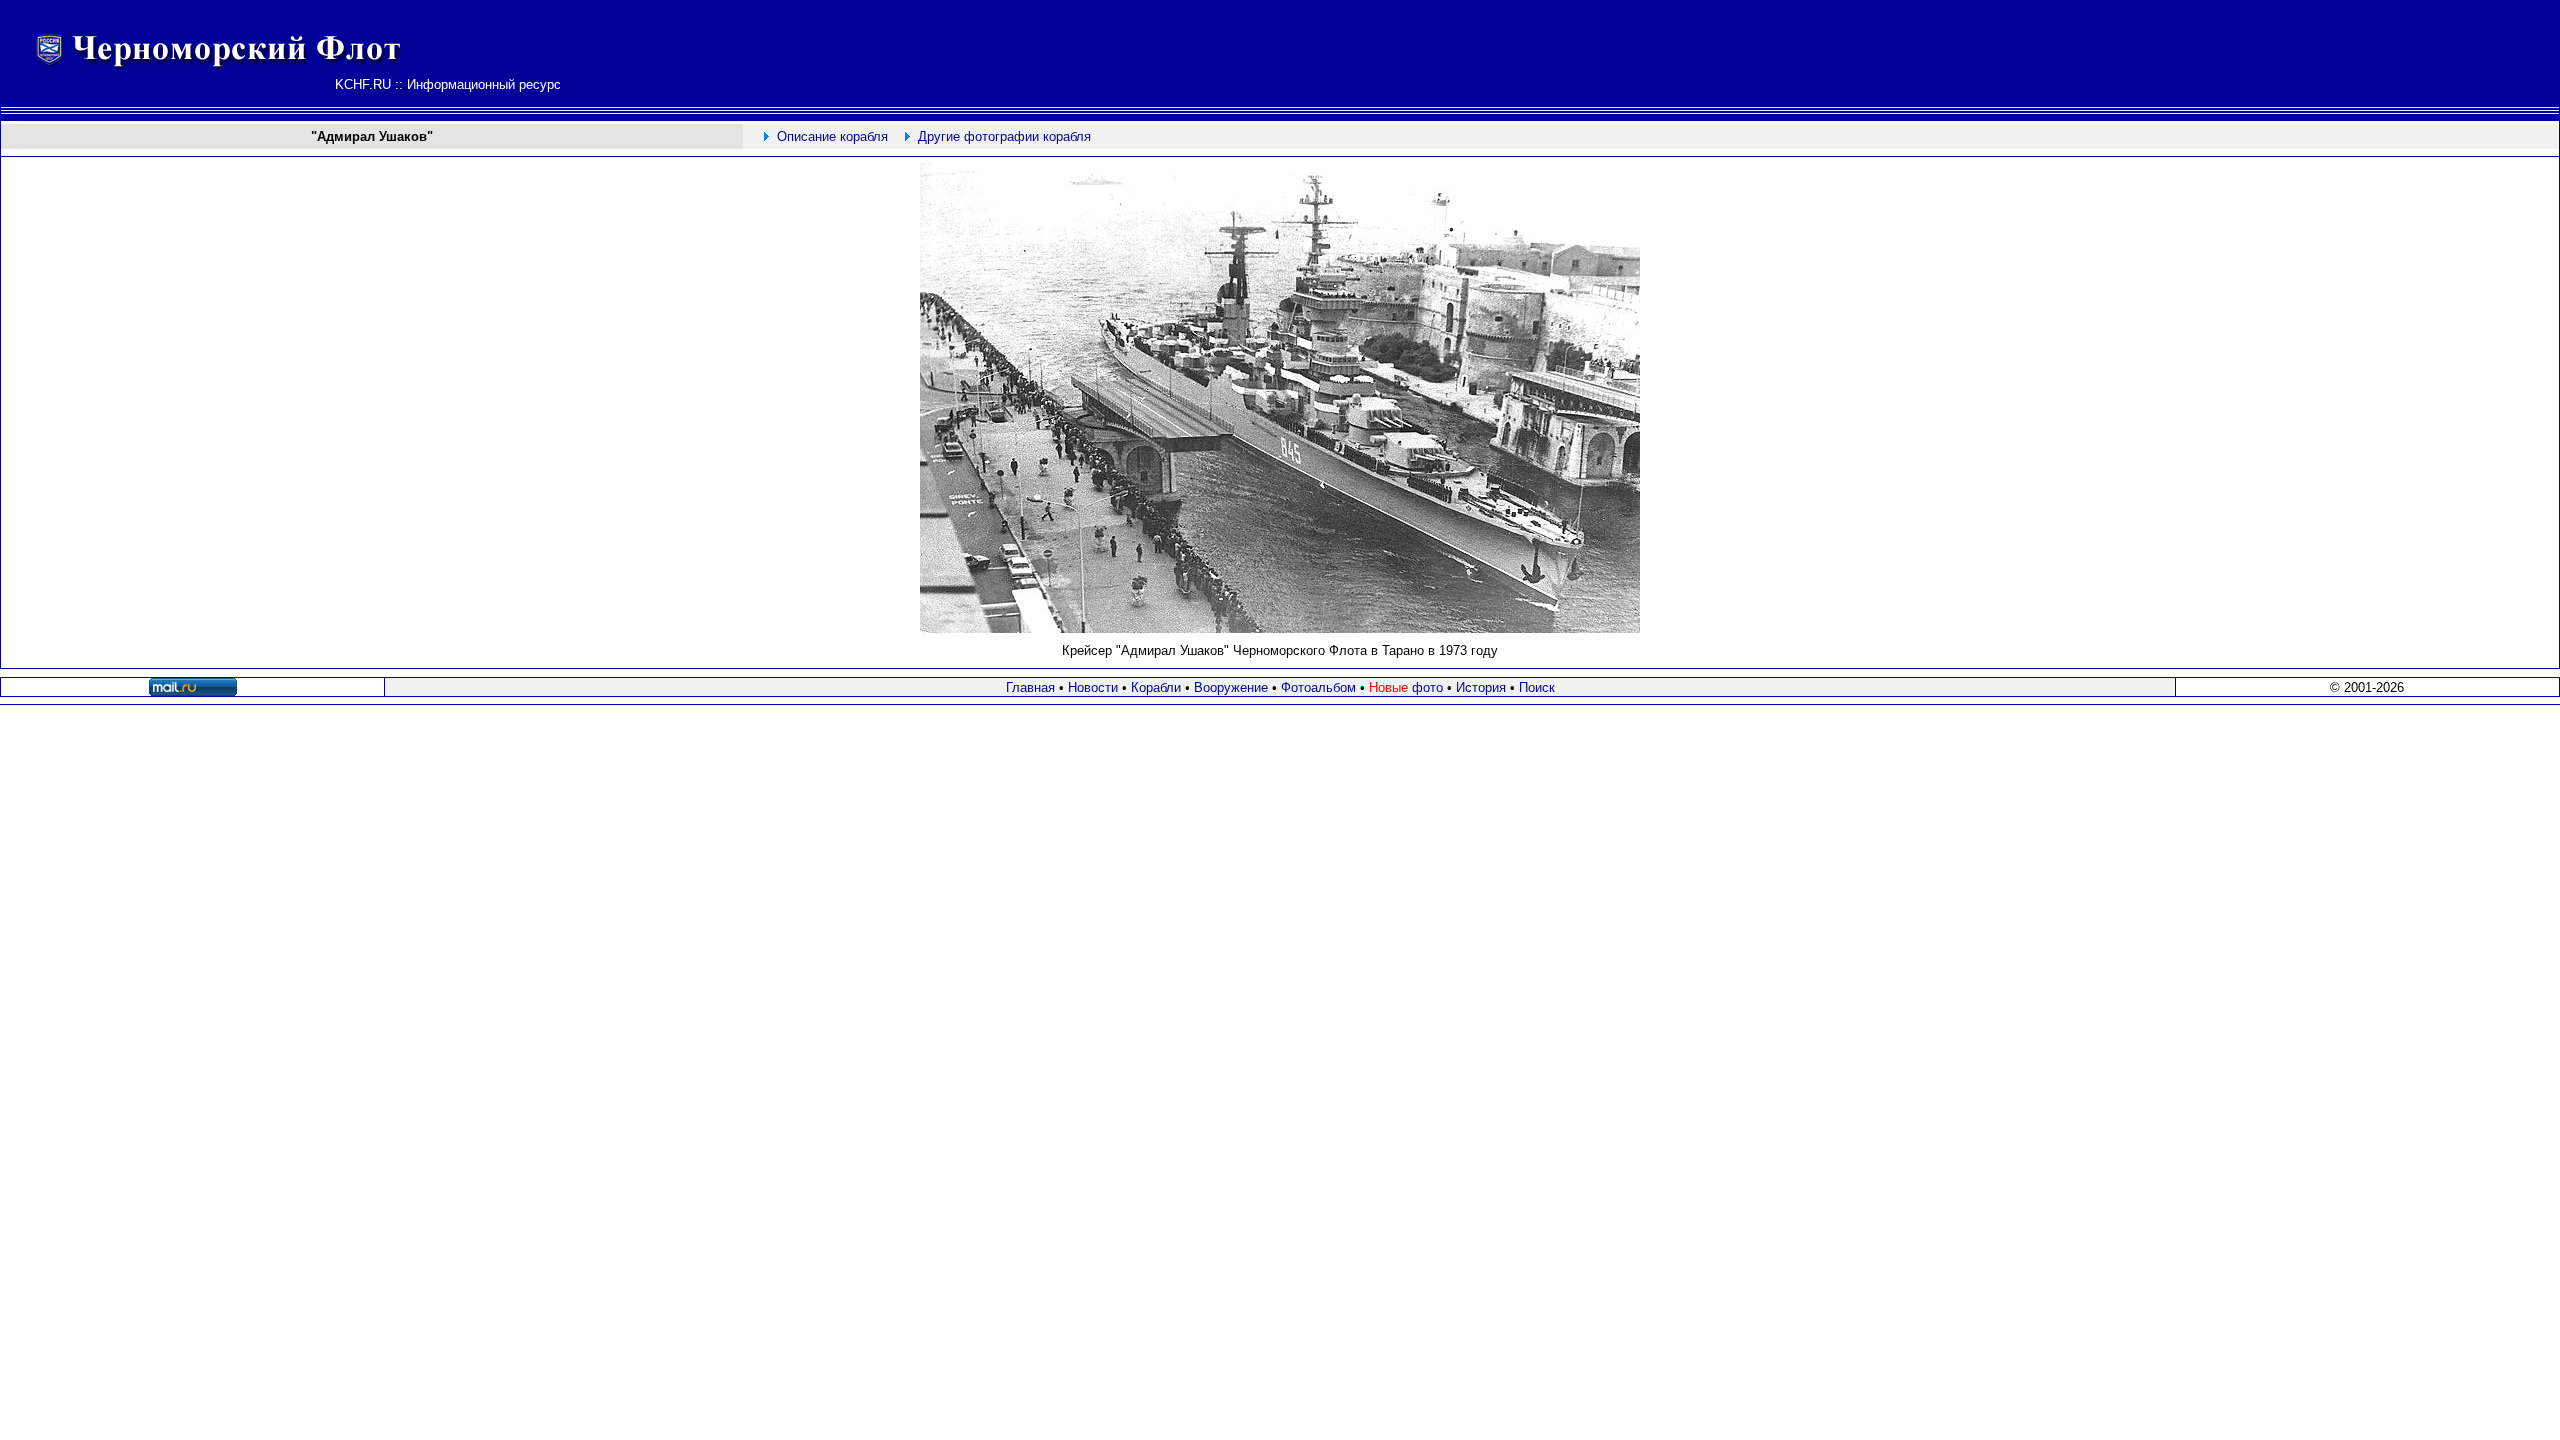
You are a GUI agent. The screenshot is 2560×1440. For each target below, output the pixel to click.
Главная (1030, 687)
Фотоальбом (1318, 687)
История (1481, 687)
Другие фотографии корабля (1004, 136)
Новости (1093, 687)
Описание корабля (832, 136)
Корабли (1156, 687)
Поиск (1537, 687)
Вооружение (1231, 687)
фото (1406, 687)
